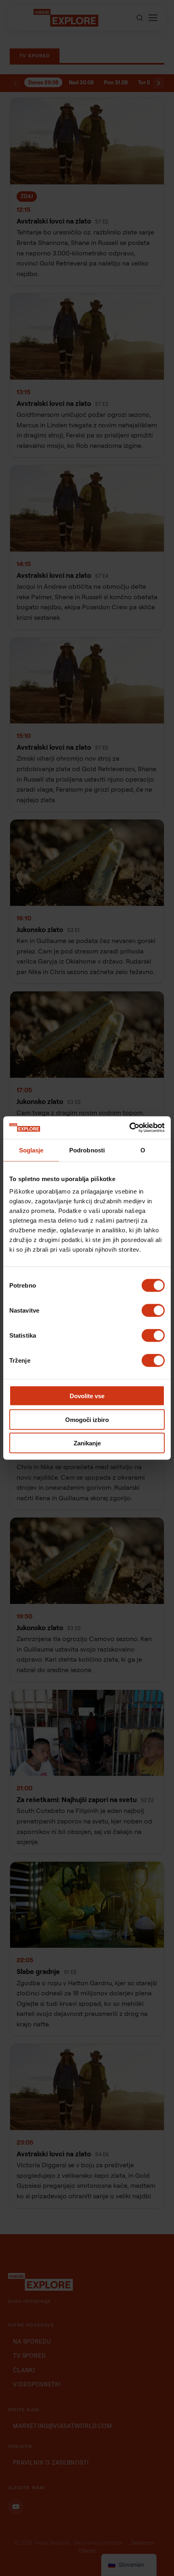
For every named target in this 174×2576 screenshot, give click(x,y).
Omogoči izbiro (87, 1419)
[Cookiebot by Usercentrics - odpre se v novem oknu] (129, 1128)
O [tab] (143, 1150)
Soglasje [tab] (31, 1150)
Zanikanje (87, 1443)
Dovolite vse (87, 1396)
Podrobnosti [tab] (87, 1150)
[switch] (153, 1311)
